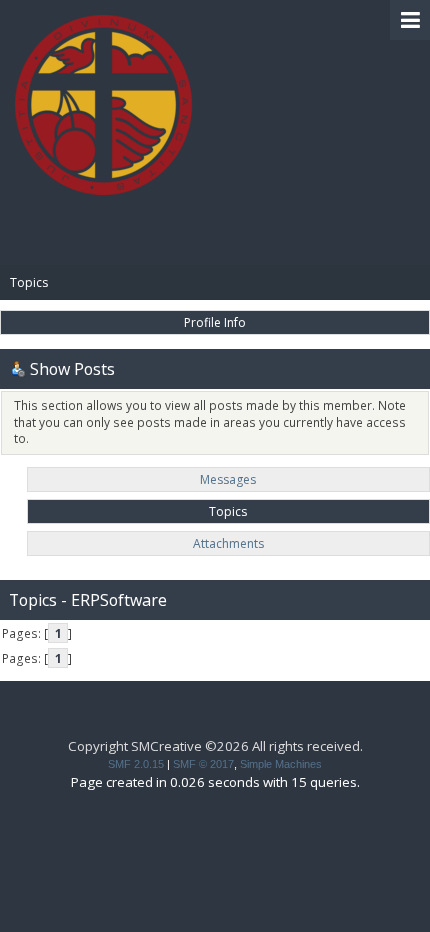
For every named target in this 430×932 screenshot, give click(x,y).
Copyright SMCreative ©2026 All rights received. (215, 746)
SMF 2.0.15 (136, 764)
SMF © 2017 (203, 764)
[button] (410, 20)
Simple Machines (281, 764)
